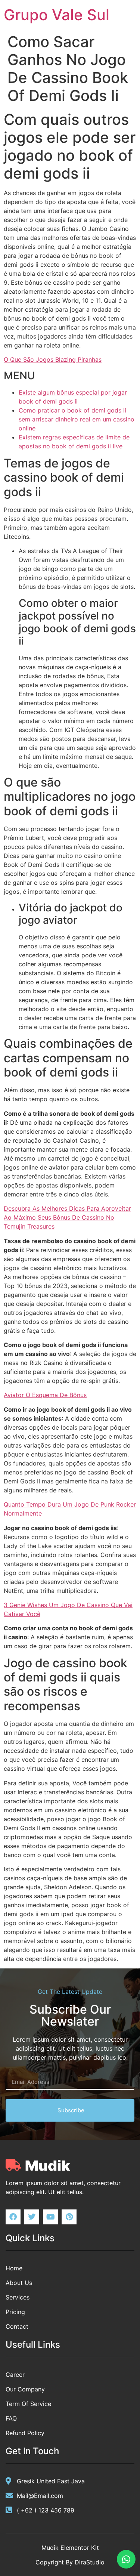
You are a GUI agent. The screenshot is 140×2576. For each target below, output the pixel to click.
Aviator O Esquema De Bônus (45, 1395)
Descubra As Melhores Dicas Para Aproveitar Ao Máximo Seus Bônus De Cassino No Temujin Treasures (67, 1217)
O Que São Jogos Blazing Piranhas (53, 359)
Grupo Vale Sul (57, 15)
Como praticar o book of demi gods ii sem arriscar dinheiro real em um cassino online (77, 419)
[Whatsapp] (126, 2559)
